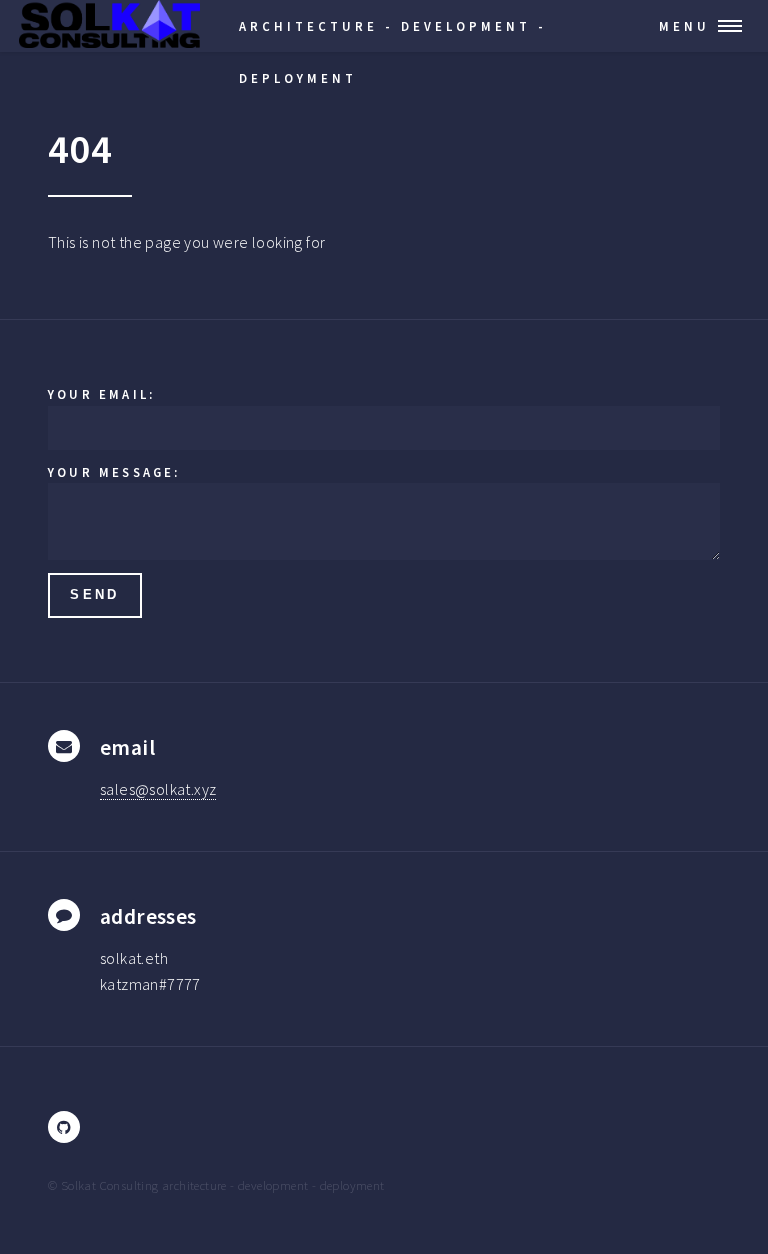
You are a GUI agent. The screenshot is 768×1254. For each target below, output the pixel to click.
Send (94, 594)
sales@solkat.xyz (158, 789)
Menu (684, 26)
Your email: (101, 394)
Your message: (114, 472)
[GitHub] (64, 1127)
